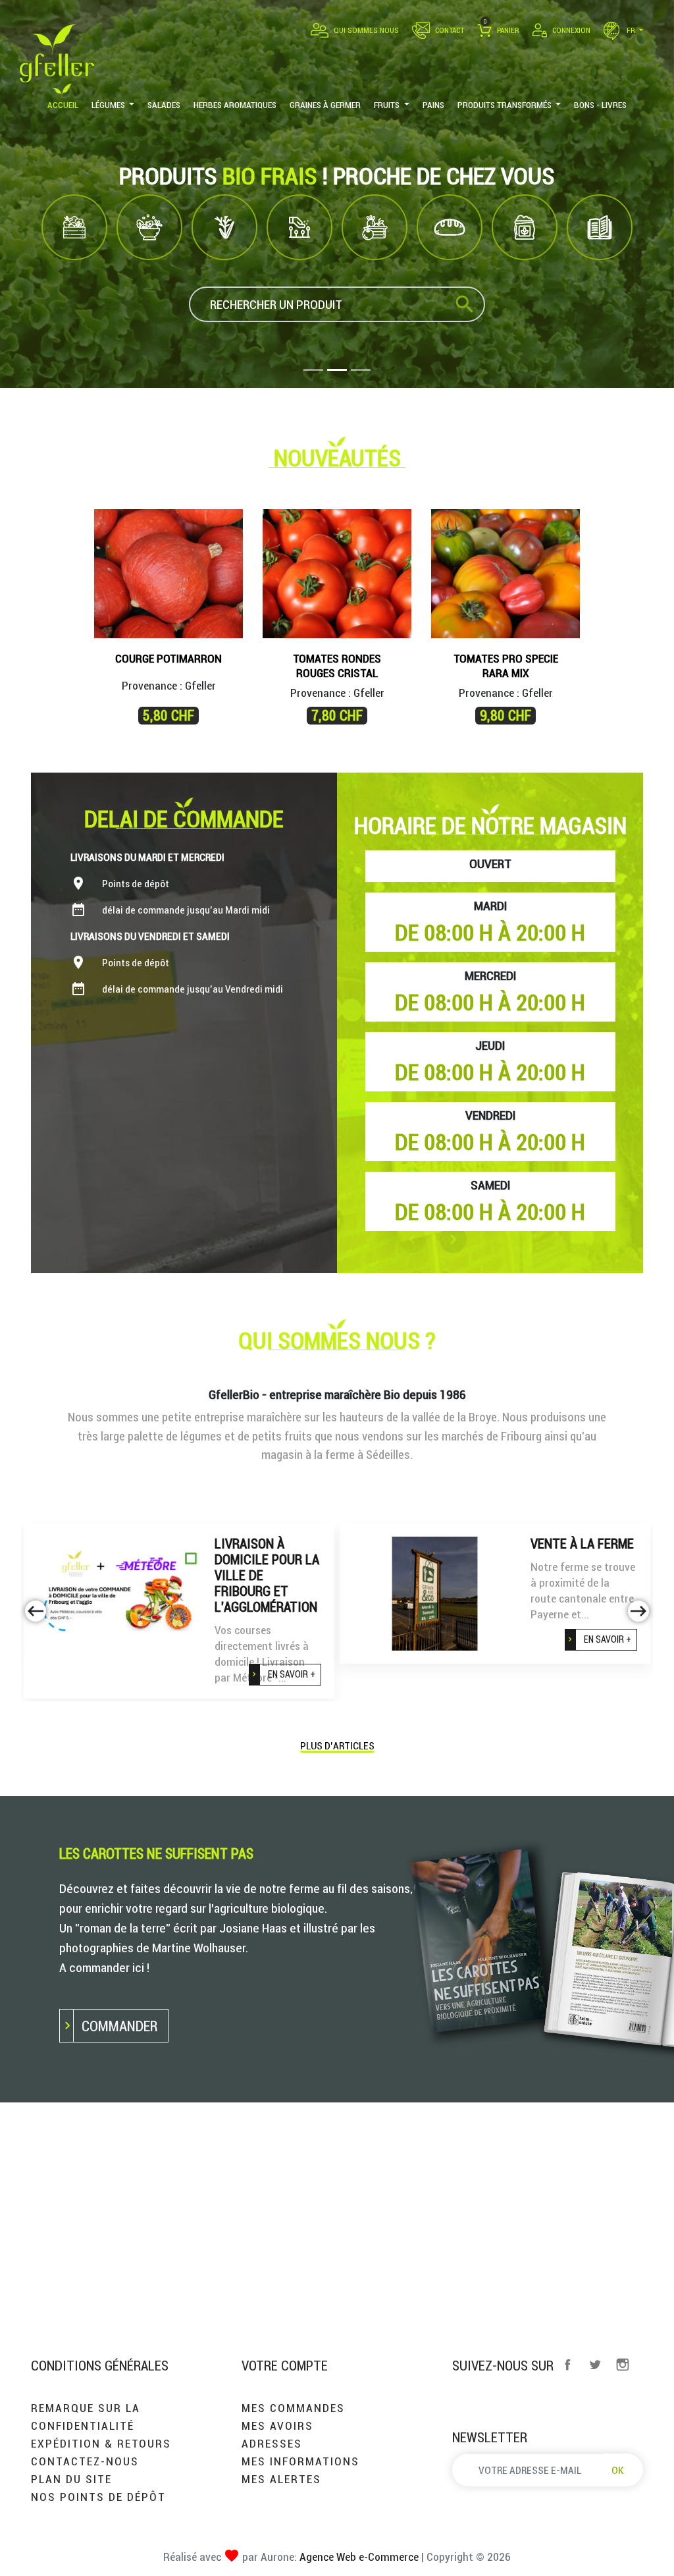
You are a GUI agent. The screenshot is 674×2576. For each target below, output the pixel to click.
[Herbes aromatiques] (224, 227)
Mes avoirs (277, 2425)
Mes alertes (281, 2479)
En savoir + (292, 1674)
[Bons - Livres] (600, 227)
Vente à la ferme (582, 1544)
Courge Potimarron (168, 658)
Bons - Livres (600, 269)
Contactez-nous (85, 2461)
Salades (150, 269)
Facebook (567, 2365)
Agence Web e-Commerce (358, 2557)
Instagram (623, 2365)
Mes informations (300, 2461)
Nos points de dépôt (98, 2497)
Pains (450, 269)
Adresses (272, 2443)
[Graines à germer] (299, 227)
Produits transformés (525, 275)
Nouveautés (337, 458)
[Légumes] (74, 227)
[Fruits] (375, 227)
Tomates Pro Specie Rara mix (506, 666)
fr (631, 30)
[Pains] (450, 227)
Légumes (74, 269)
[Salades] (149, 227)
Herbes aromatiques (224, 275)
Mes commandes (293, 2408)
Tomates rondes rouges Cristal (337, 666)
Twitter (595, 2365)
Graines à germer (299, 275)
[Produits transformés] (525, 227)
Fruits (375, 269)
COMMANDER (119, 2026)
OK (618, 2470)
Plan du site (71, 2479)
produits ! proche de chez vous (337, 176)
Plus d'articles (337, 1746)
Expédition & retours (101, 2443)
